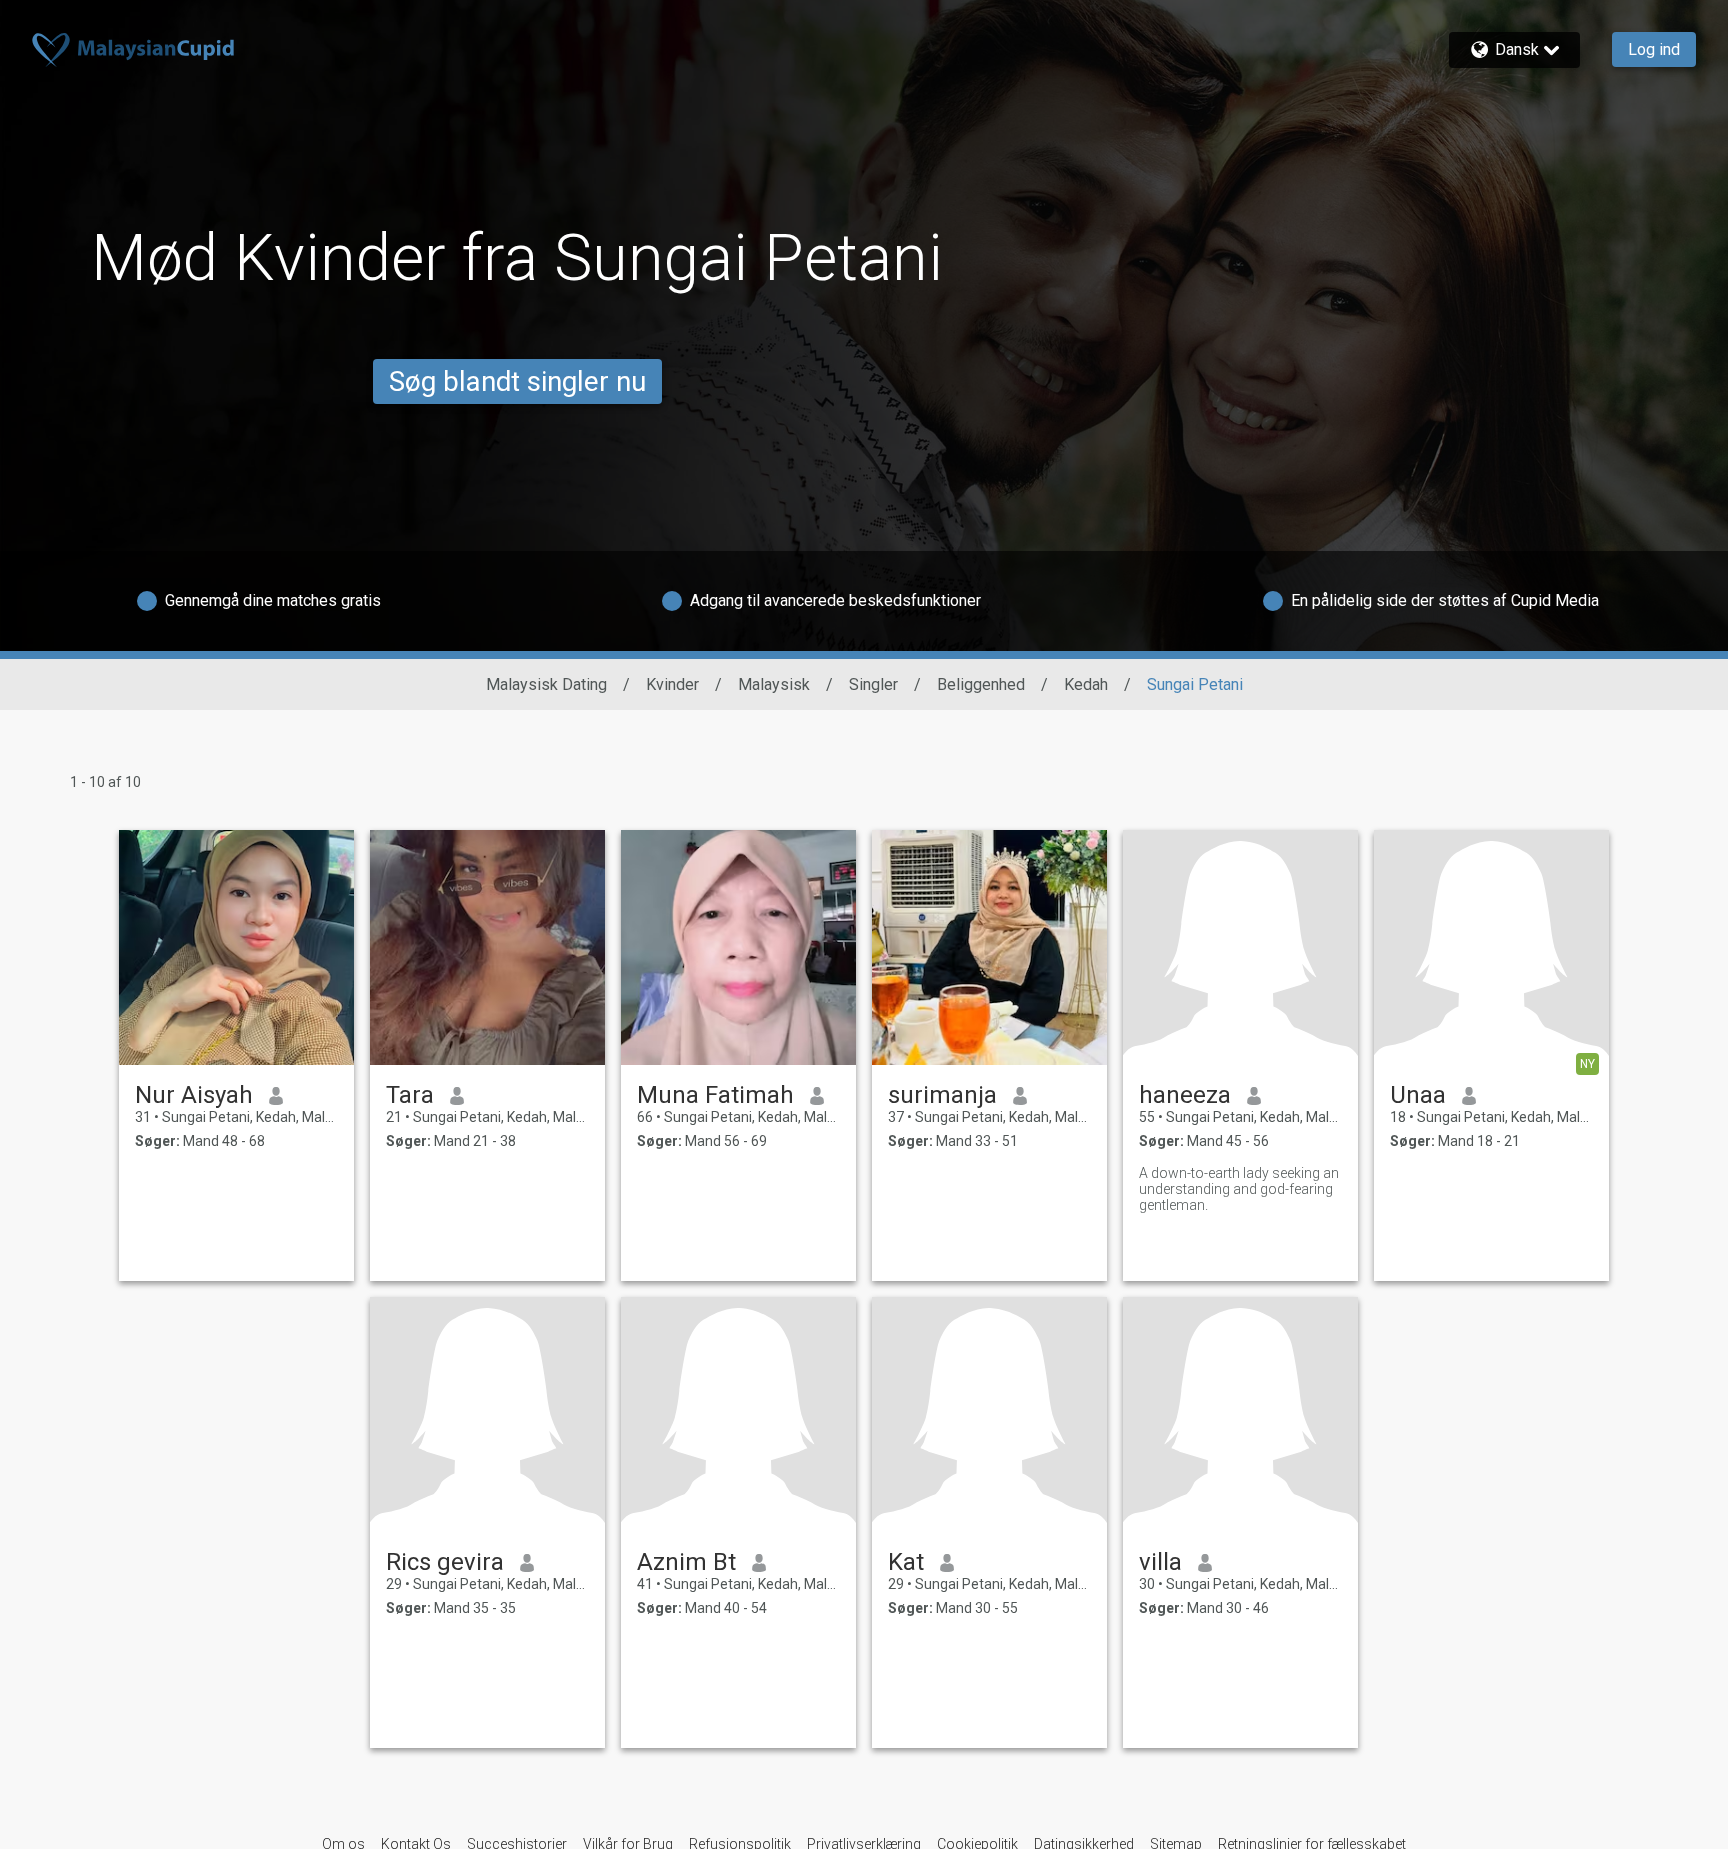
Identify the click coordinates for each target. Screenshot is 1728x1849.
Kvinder (672, 684)
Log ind (1654, 49)
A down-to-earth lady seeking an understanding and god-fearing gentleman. (1239, 1189)
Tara (410, 1095)
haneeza (1185, 1095)
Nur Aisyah (194, 1095)
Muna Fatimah (715, 1095)
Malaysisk (774, 684)
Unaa (1418, 1095)
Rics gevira (445, 1562)
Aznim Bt (686, 1562)
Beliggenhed (981, 684)
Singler (873, 684)
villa (1160, 1562)
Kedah (1086, 684)
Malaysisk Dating (546, 684)
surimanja (942, 1095)
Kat (906, 1562)
